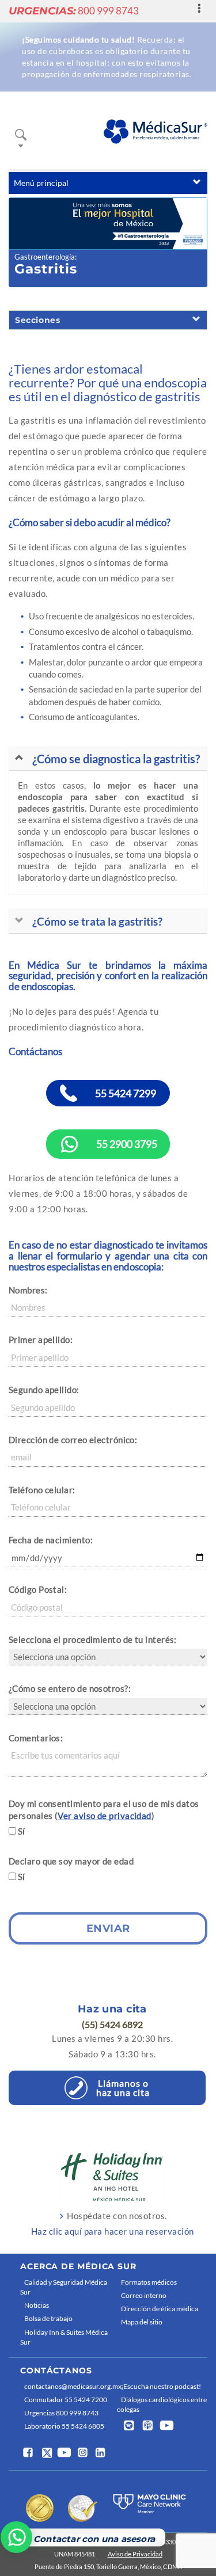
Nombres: (28, 1290)
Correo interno (144, 2295)
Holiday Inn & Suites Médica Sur (64, 2337)
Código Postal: (38, 1589)
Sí (22, 1831)
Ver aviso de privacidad (104, 1816)
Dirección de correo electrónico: (73, 1440)
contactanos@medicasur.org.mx (68, 2386)
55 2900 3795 (127, 1144)
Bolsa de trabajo (48, 2318)
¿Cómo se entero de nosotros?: (70, 1688)
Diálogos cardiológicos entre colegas (162, 2404)
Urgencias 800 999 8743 (61, 2413)
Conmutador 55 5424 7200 (66, 2400)
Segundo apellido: (44, 1390)
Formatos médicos (149, 2282)
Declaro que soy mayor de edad (71, 1861)
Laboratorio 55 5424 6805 (64, 2426)
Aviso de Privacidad (135, 2554)
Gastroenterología (45, 257)
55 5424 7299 (126, 1093)
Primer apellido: (41, 1340)
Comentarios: (36, 1738)
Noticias (37, 2305)
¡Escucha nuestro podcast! (161, 2386)
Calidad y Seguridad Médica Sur (64, 2287)
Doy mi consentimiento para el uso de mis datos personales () (104, 1810)
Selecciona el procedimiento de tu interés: (93, 1639)
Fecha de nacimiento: (51, 1540)
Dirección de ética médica (160, 2309)
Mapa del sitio (142, 2322)
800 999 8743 (74, 11)
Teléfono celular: (42, 1490)
